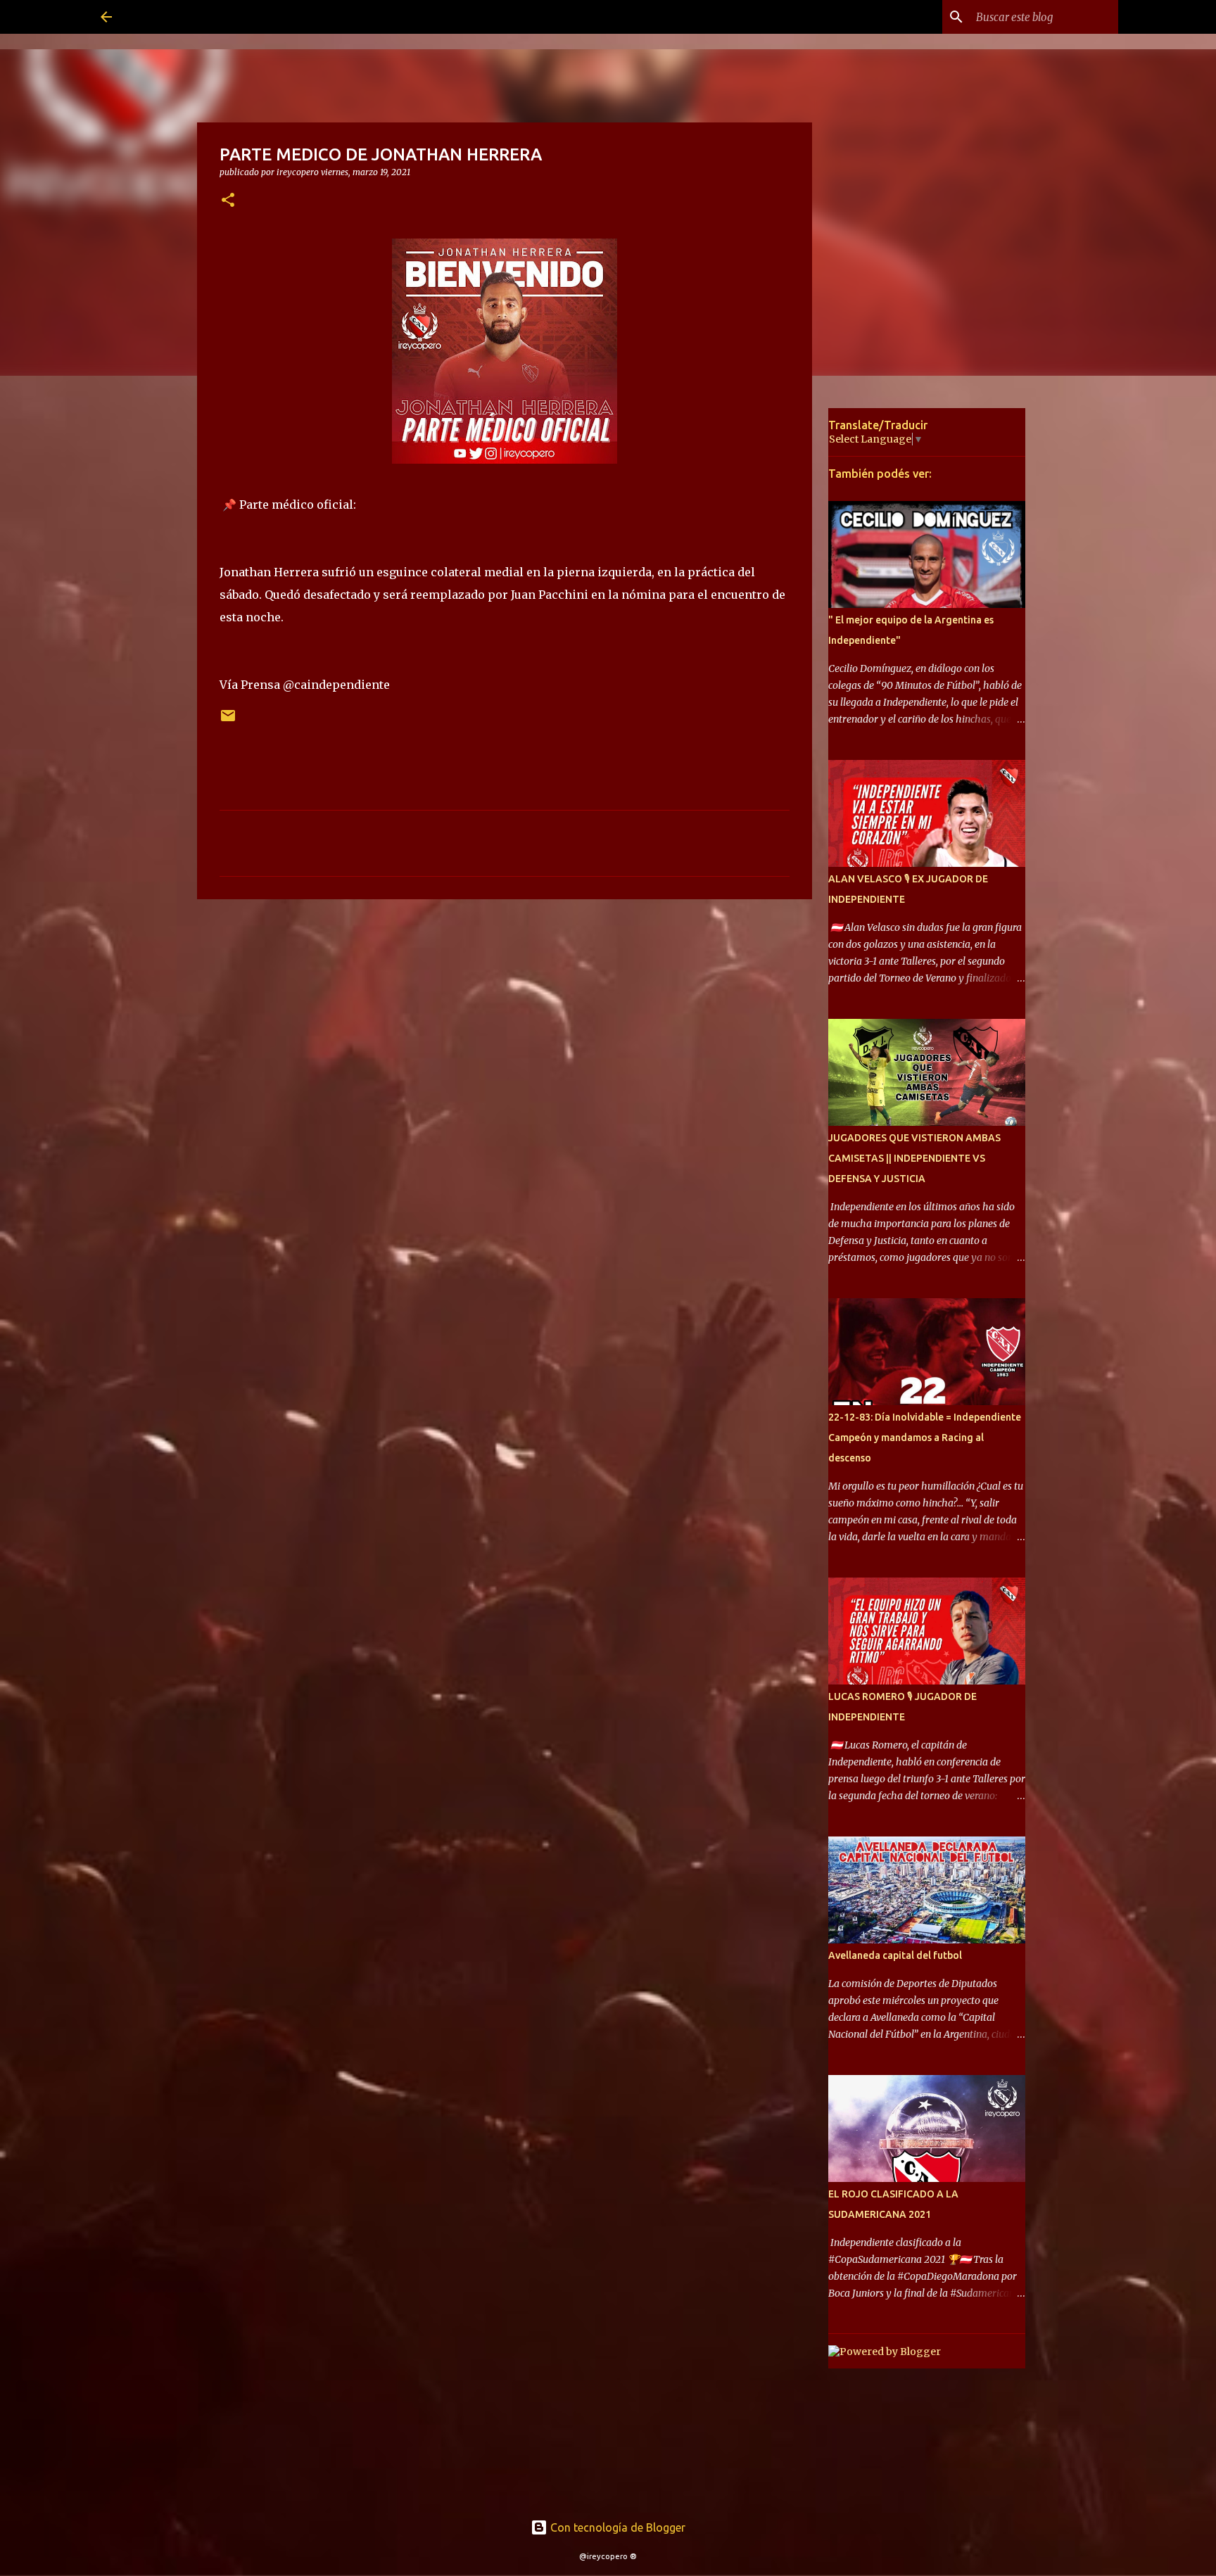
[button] (228, 201)
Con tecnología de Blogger (616, 2527)
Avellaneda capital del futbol (895, 1955)
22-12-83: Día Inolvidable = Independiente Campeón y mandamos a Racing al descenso (925, 1438)
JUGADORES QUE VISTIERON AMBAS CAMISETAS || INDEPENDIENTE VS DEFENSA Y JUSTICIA (914, 1158)
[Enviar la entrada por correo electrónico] (228, 721)
